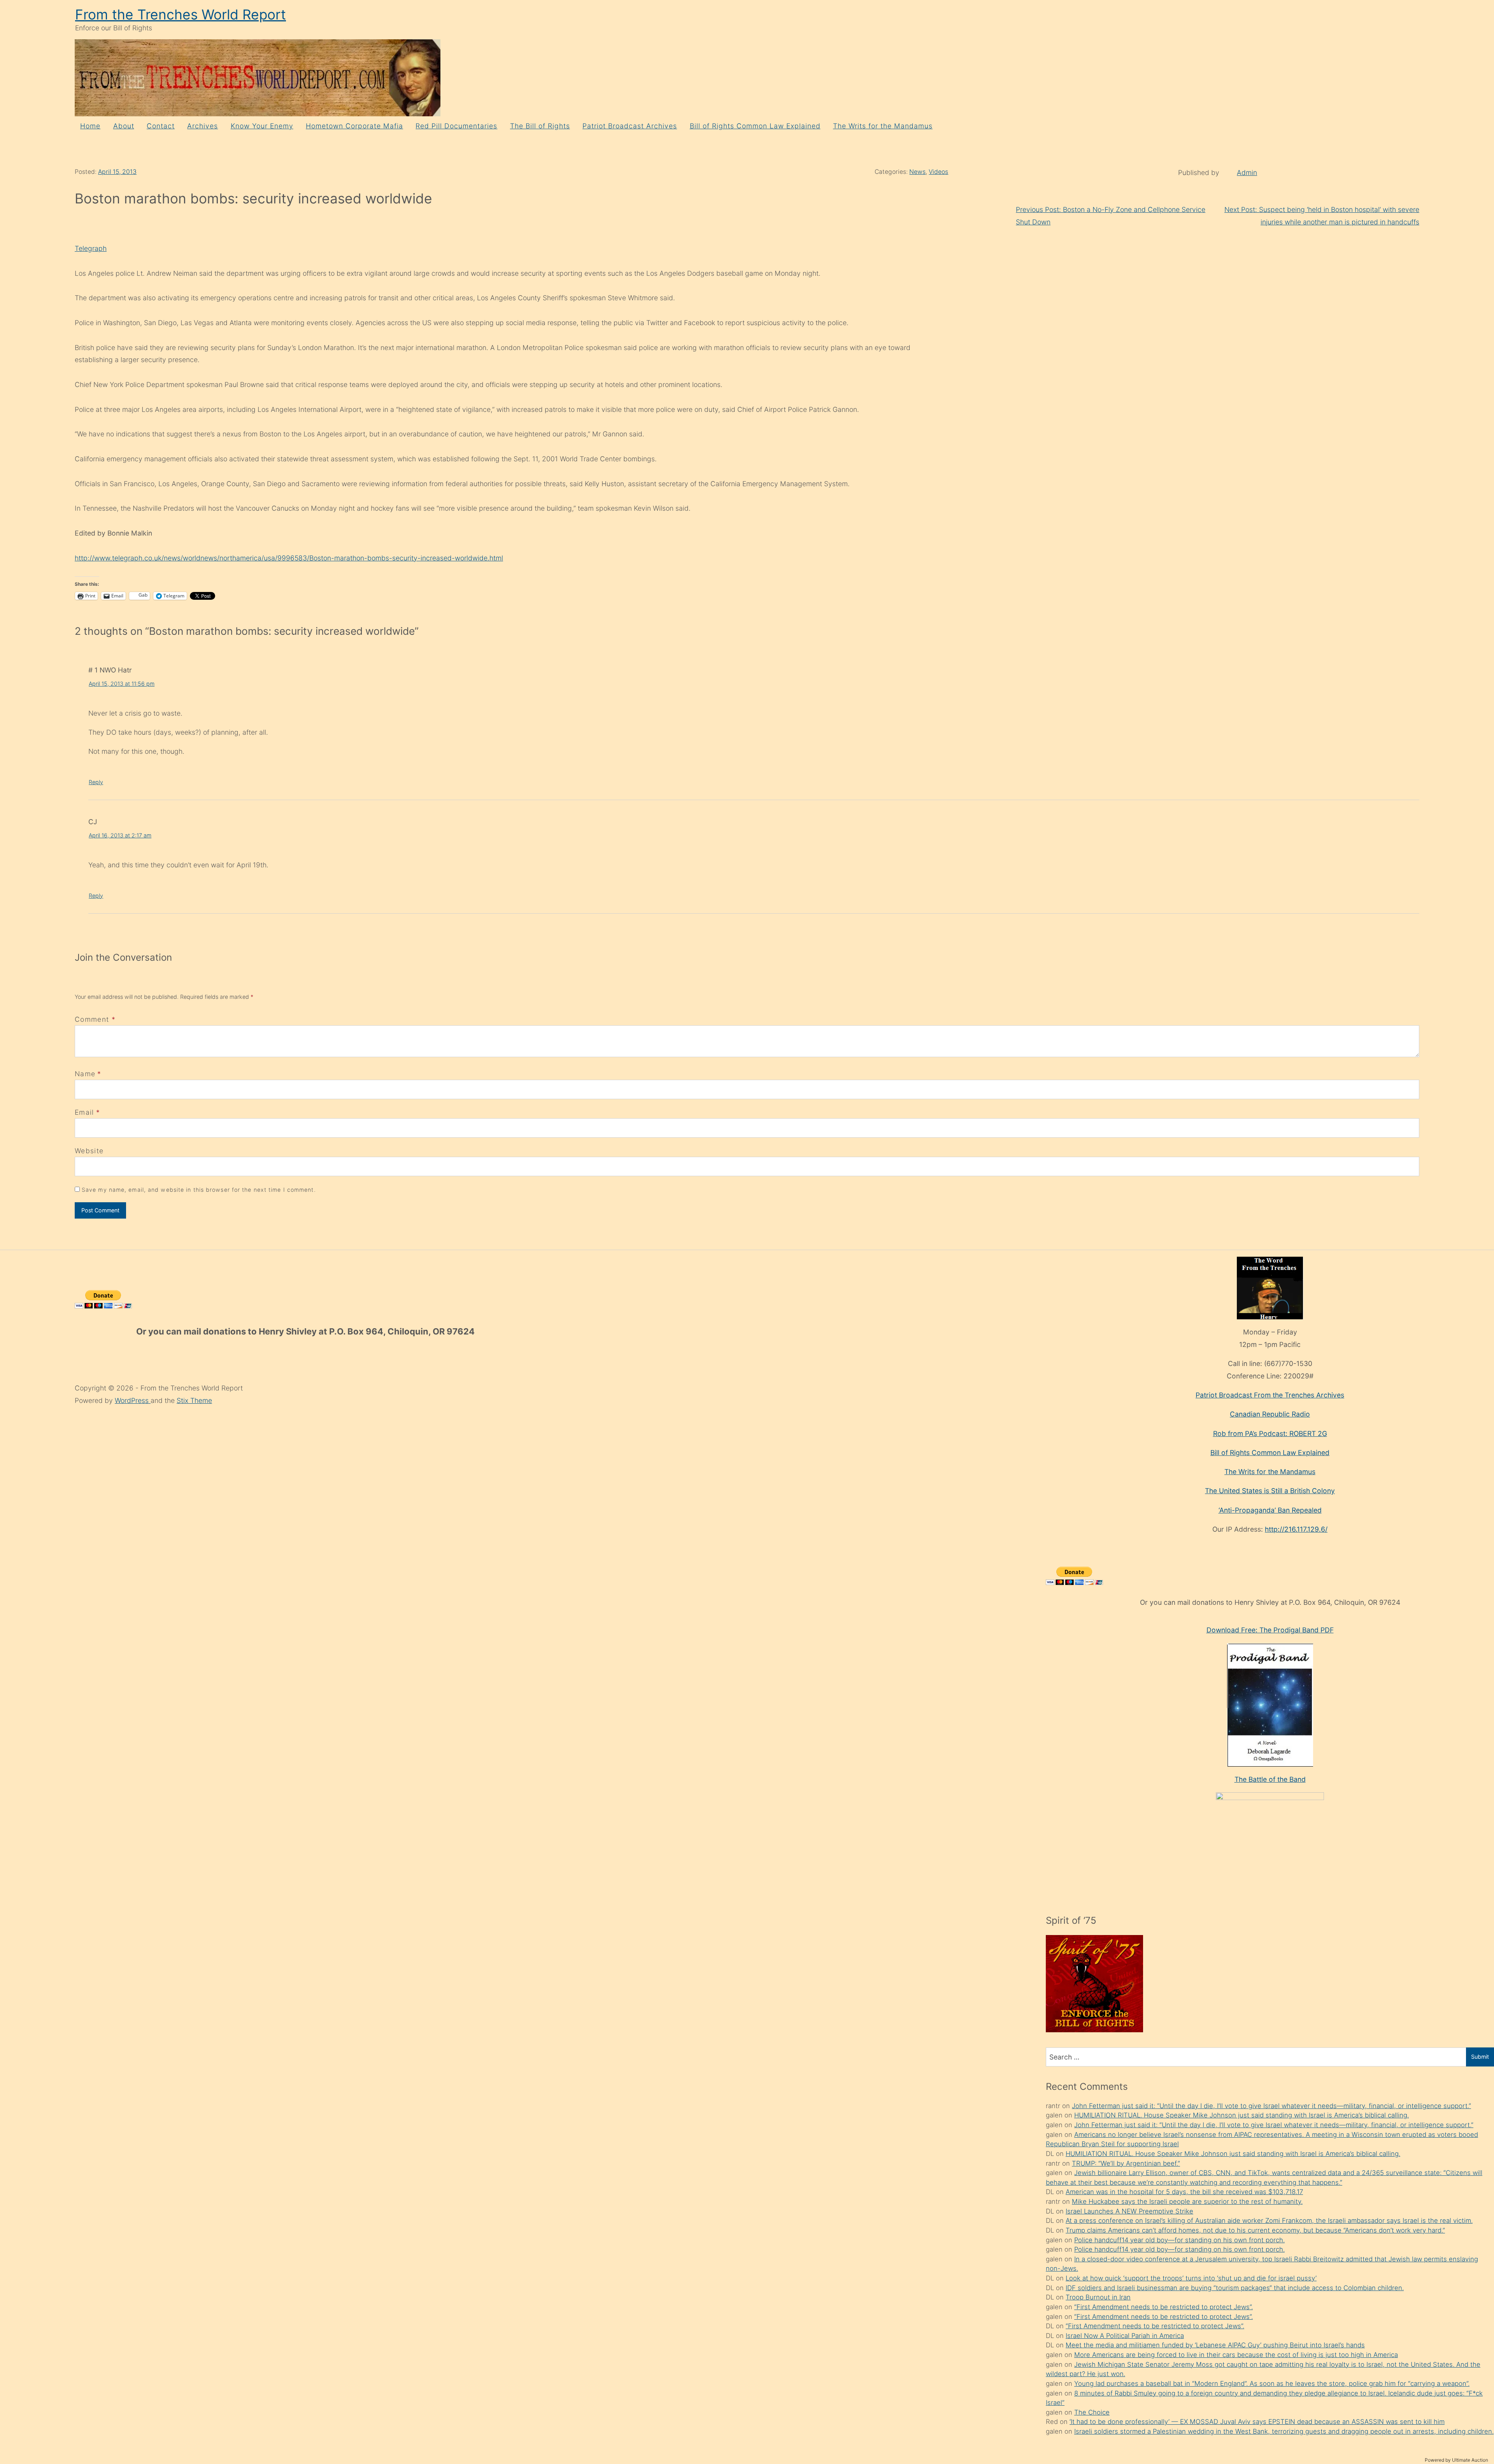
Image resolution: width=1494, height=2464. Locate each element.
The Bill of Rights (540, 126)
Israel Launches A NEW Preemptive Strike (1129, 2211)
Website (89, 1151)
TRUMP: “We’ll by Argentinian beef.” (1126, 2163)
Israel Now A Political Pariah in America (1125, 2336)
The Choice (1092, 2412)
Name (85, 1074)
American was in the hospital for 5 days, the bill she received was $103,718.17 (1184, 2192)
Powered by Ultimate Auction (1456, 2460)
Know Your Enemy (262, 126)
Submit (1480, 2057)
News (917, 172)
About (124, 126)
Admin (1247, 172)
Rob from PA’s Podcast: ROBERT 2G (1270, 1433)
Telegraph (91, 248)
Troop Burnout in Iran (1098, 2297)
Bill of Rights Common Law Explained (755, 126)
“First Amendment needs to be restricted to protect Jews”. (1163, 2307)
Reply (96, 782)
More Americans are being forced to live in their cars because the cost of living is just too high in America (1236, 2355)
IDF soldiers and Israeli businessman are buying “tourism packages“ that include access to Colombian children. (1235, 2288)
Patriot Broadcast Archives (630, 126)
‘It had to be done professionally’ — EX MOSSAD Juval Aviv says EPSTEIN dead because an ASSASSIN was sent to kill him (1257, 2422)
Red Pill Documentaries (456, 126)
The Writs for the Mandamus (883, 126)
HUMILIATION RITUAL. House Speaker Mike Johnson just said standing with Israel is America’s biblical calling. (1241, 2115)
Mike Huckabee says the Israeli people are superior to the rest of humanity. (1187, 2201)
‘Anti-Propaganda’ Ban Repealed (1270, 1510)
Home (90, 126)
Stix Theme (194, 1400)
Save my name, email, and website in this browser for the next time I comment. (199, 1190)
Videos (938, 172)
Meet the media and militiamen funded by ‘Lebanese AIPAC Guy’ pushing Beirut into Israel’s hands (1215, 2345)
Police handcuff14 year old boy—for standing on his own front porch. (1179, 2240)
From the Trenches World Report (181, 15)
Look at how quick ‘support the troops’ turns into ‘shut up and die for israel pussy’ (1191, 2278)
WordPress (133, 1400)
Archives (203, 126)
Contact (161, 126)
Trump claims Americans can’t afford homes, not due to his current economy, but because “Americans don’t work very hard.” (1255, 2230)
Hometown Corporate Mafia (354, 126)
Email (84, 1112)
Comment (95, 1019)
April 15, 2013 (117, 172)
